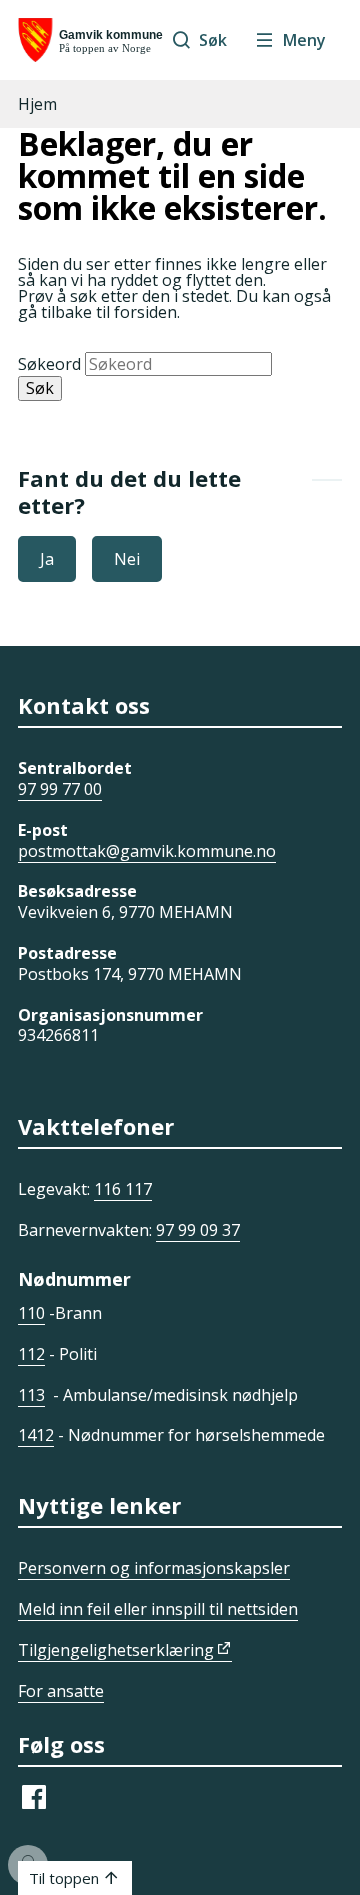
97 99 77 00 (60, 789)
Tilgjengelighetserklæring (116, 1650)
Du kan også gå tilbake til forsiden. (174, 304)
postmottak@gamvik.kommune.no (147, 851)
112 (31, 1354)
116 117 (123, 1189)
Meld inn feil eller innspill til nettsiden (158, 1609)
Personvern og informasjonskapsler (154, 1568)
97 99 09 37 (198, 1230)
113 (31, 1395)
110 (31, 1313)
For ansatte (61, 1691)
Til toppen (64, 1878)
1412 (36, 1435)
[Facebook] (34, 1807)
